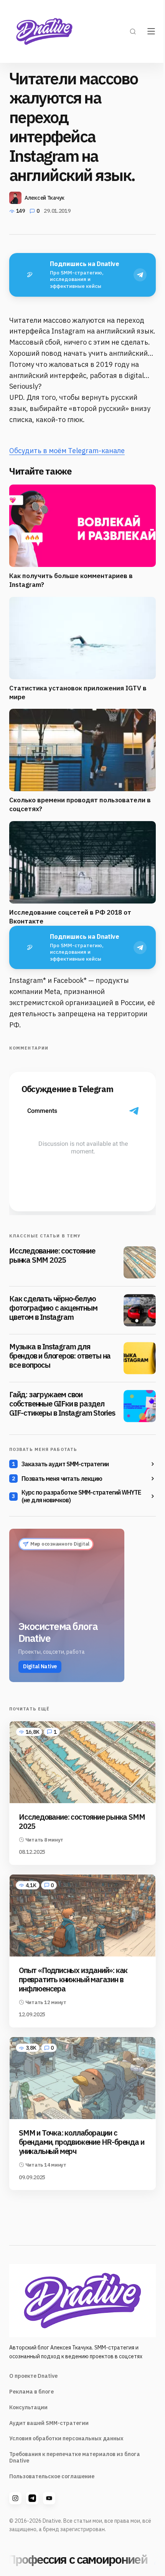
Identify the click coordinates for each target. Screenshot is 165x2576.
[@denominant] (15, 2498)
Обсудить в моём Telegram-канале (67, 451)
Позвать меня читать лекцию (62, 1479)
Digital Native (40, 1666)
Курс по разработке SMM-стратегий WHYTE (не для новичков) (81, 1496)
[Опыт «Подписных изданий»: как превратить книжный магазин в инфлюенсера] (82, 1916)
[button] (133, 31)
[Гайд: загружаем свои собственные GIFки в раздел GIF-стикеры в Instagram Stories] (140, 1406)
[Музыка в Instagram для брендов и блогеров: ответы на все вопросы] (140, 1358)
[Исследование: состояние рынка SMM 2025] (140, 1262)
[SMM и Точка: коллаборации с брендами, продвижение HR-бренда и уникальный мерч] (82, 2078)
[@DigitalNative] (49, 2498)
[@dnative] (32, 2498)
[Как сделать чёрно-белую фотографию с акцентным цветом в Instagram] (140, 1310)
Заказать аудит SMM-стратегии (65, 1464)
